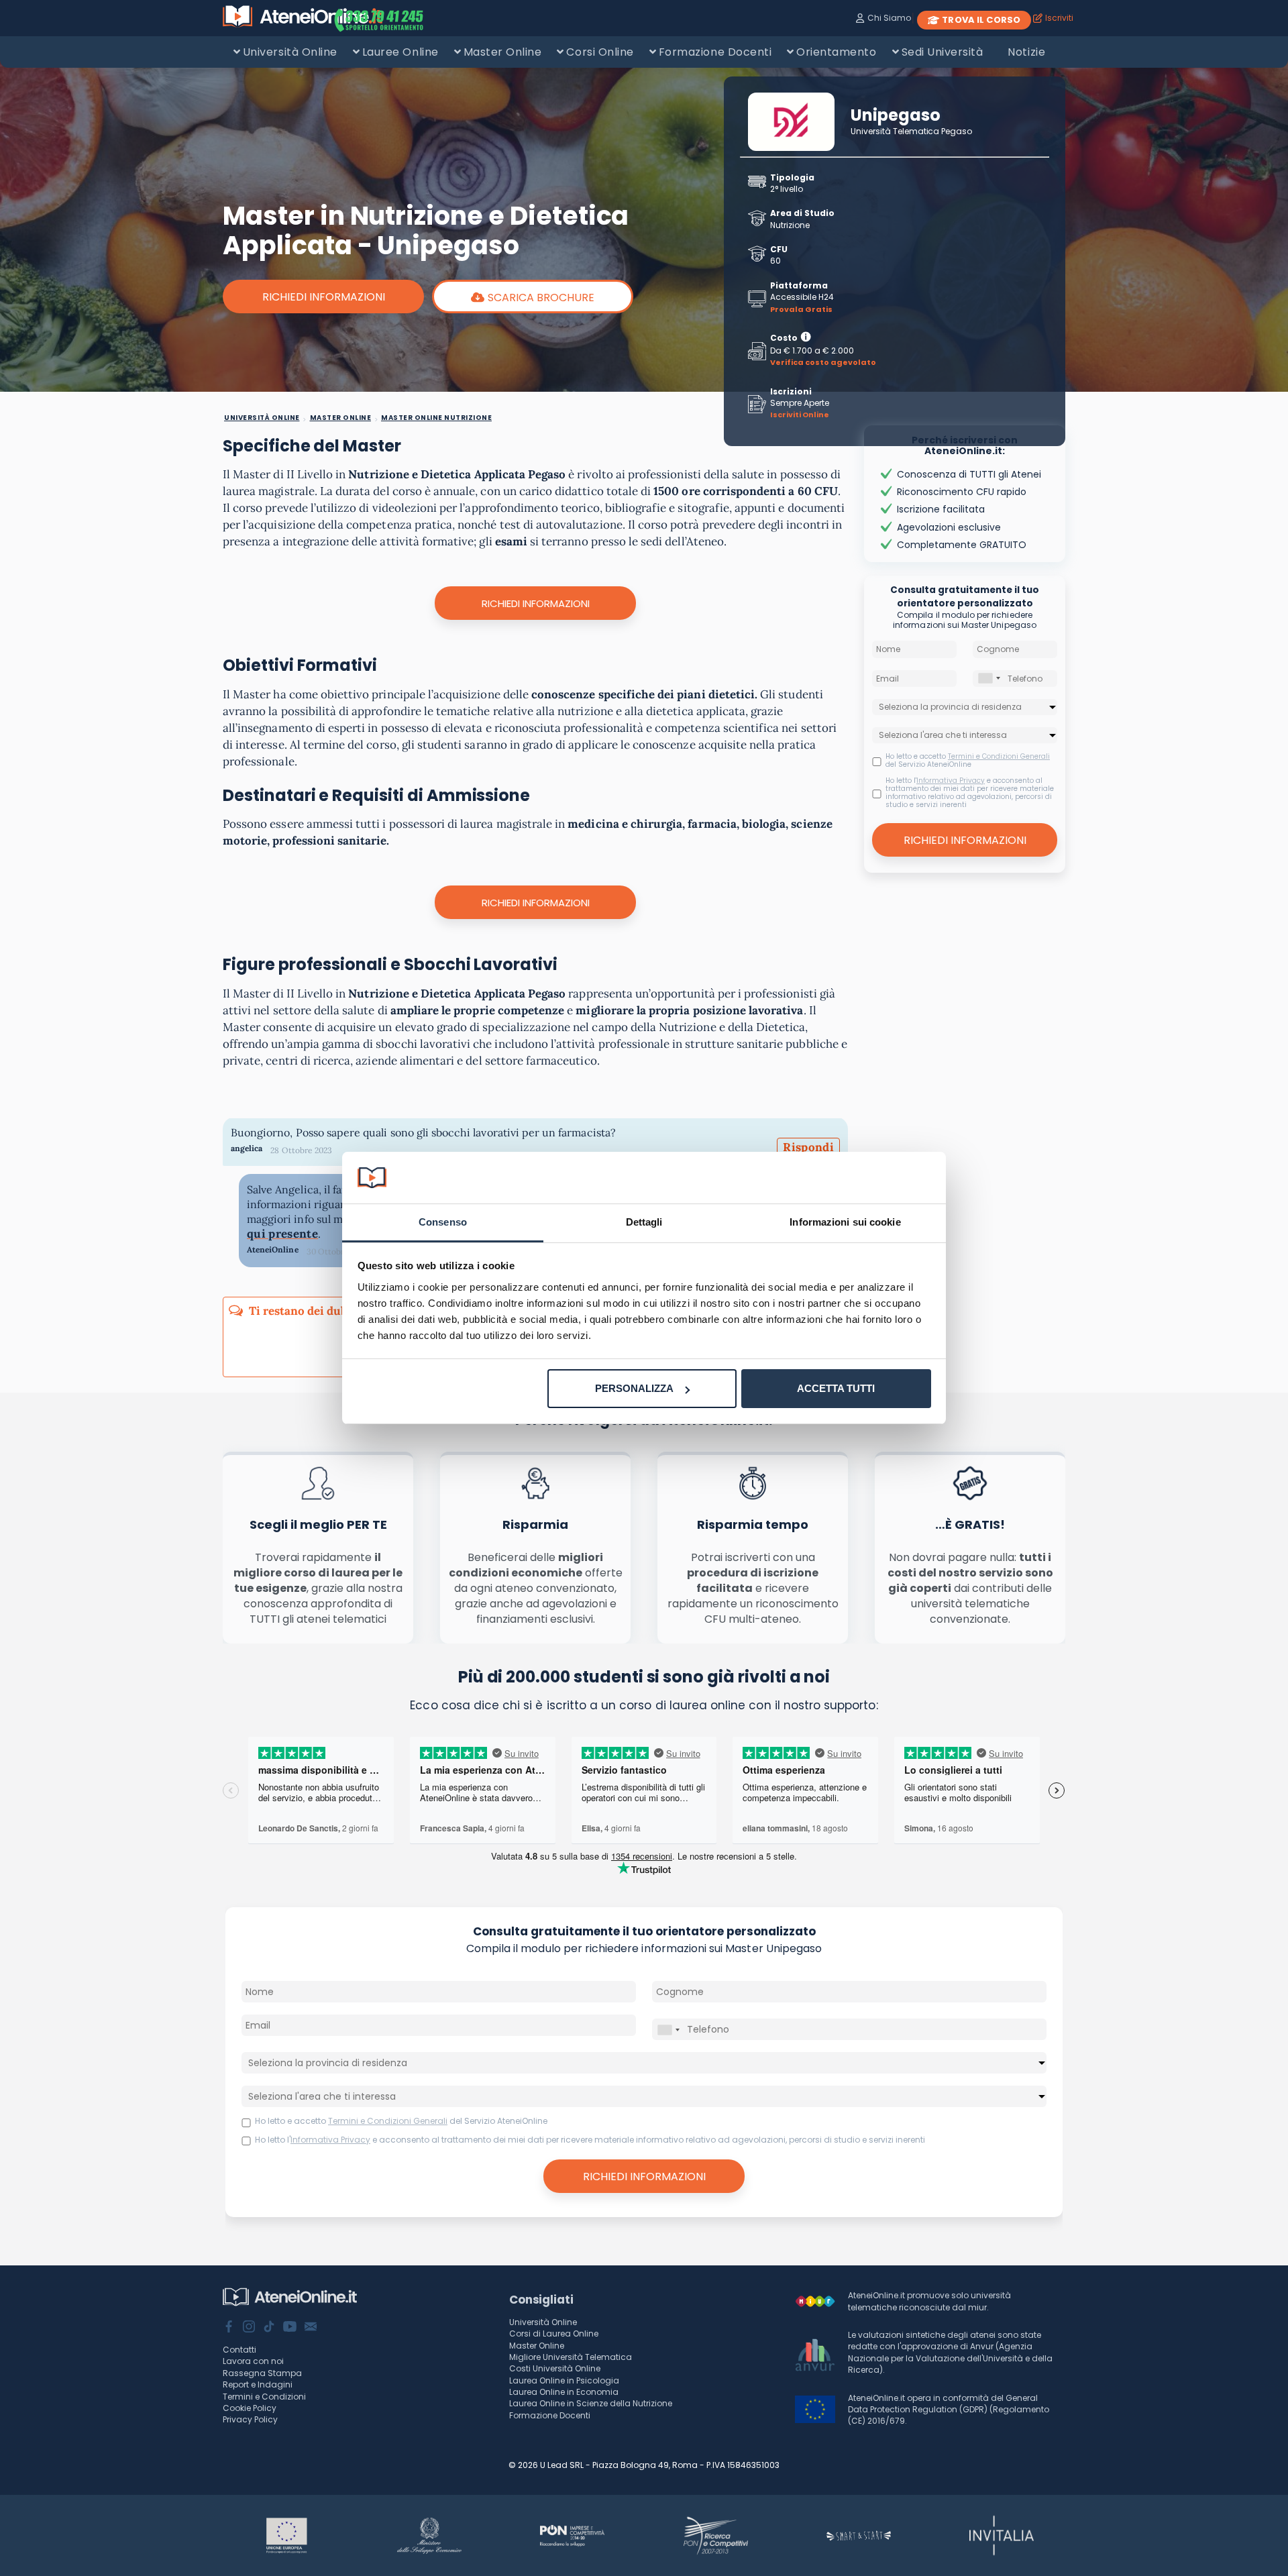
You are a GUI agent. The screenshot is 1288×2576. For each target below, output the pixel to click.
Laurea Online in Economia (564, 2392)
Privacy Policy (250, 2419)
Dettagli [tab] (644, 1222)
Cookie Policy (250, 2408)
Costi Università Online (555, 2368)
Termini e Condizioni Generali (999, 756)
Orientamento (836, 52)
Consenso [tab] (443, 1222)
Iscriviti (1059, 18)
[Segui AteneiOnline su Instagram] (249, 2328)
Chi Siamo (889, 18)
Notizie (1026, 52)
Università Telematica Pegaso (911, 131)
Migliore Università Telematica (571, 2357)
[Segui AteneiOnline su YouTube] (290, 2328)
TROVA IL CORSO (981, 20)
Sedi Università (943, 52)
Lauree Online (400, 52)
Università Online (290, 52)
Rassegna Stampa (262, 2373)
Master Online (503, 52)
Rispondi (808, 1147)
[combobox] (989, 679)
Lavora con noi (253, 2361)
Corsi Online (600, 52)
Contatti (239, 2350)
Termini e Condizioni (264, 2397)
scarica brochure (541, 298)
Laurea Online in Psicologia (564, 2380)
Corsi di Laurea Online (554, 2333)
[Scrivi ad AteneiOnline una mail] (311, 2328)
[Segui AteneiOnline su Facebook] (229, 2328)
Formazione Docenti (715, 52)
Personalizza (634, 1388)
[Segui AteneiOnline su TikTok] (269, 2328)
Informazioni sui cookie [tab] (845, 1222)
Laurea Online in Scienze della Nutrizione (591, 2403)
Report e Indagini (258, 2384)
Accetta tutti (836, 1388)
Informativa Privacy (951, 781)
